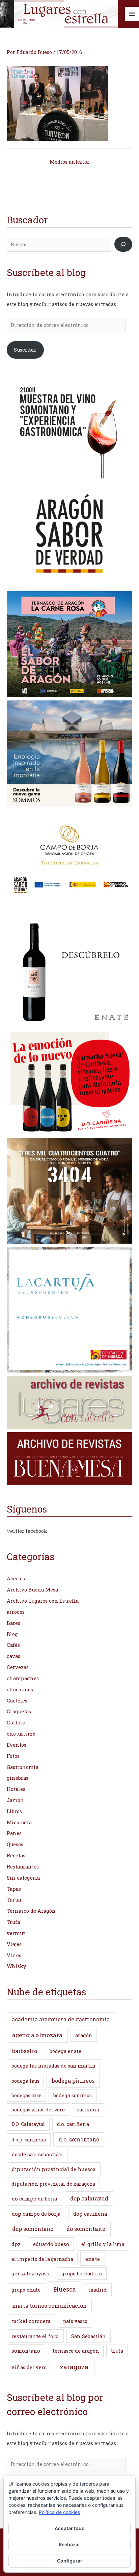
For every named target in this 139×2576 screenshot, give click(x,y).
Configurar (70, 2561)
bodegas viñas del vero (38, 2110)
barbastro (25, 2051)
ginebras (18, 1778)
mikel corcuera (31, 2321)
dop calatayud (89, 2198)
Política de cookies (59, 2512)
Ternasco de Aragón (31, 1911)
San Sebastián (89, 2336)
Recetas (16, 1855)
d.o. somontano (79, 2139)
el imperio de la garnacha (42, 2259)
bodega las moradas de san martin (53, 2066)
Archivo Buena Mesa (32, 1590)
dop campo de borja (36, 2214)
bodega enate (65, 2051)
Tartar (14, 1900)
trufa (117, 2351)
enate (93, 2259)
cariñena (88, 2110)
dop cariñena (90, 2214)
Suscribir (25, 350)
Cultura (16, 1723)
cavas (13, 1656)
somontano (26, 2351)
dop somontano (33, 2229)
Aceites (16, 1578)
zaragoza (74, 2367)
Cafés (13, 1645)
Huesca (65, 2289)
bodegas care (26, 2095)
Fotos (13, 1756)
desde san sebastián (37, 2154)
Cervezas (18, 1667)
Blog (12, 1634)
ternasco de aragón (76, 2351)
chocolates (20, 1689)
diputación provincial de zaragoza (53, 2184)
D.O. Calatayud (28, 2124)
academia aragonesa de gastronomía (61, 2019)
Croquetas (19, 1711)
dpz (16, 2244)
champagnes (23, 1678)
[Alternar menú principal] (132, 14)
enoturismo (21, 1734)
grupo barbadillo (82, 2274)
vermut (16, 1933)
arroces (16, 1612)
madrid (98, 2290)
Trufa (13, 1922)
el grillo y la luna (103, 2244)
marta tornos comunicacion (49, 2306)
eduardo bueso (51, 2244)
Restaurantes (23, 1867)
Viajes (14, 1944)
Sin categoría (23, 1878)
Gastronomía (23, 1767)
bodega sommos (73, 2095)
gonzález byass (30, 2274)
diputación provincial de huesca (54, 2169)
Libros (14, 1811)
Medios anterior (69, 162)
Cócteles (17, 1701)
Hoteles (16, 1789)
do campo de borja (35, 2198)
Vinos (14, 1955)
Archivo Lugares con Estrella (43, 1601)
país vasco (75, 2321)
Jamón (15, 1800)
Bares (13, 1623)
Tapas (14, 1889)
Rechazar (69, 2544)
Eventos (17, 1745)
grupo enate (26, 2290)
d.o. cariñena (73, 2124)
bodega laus (25, 2081)
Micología (19, 1822)
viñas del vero (29, 2367)
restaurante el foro (35, 2336)
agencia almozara (37, 2035)
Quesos (15, 1844)
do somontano (86, 2229)
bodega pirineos (73, 2081)
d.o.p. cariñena (29, 2140)
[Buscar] (123, 244)
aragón (84, 2035)
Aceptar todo (70, 2528)
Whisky (16, 1966)
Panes (14, 1833)
